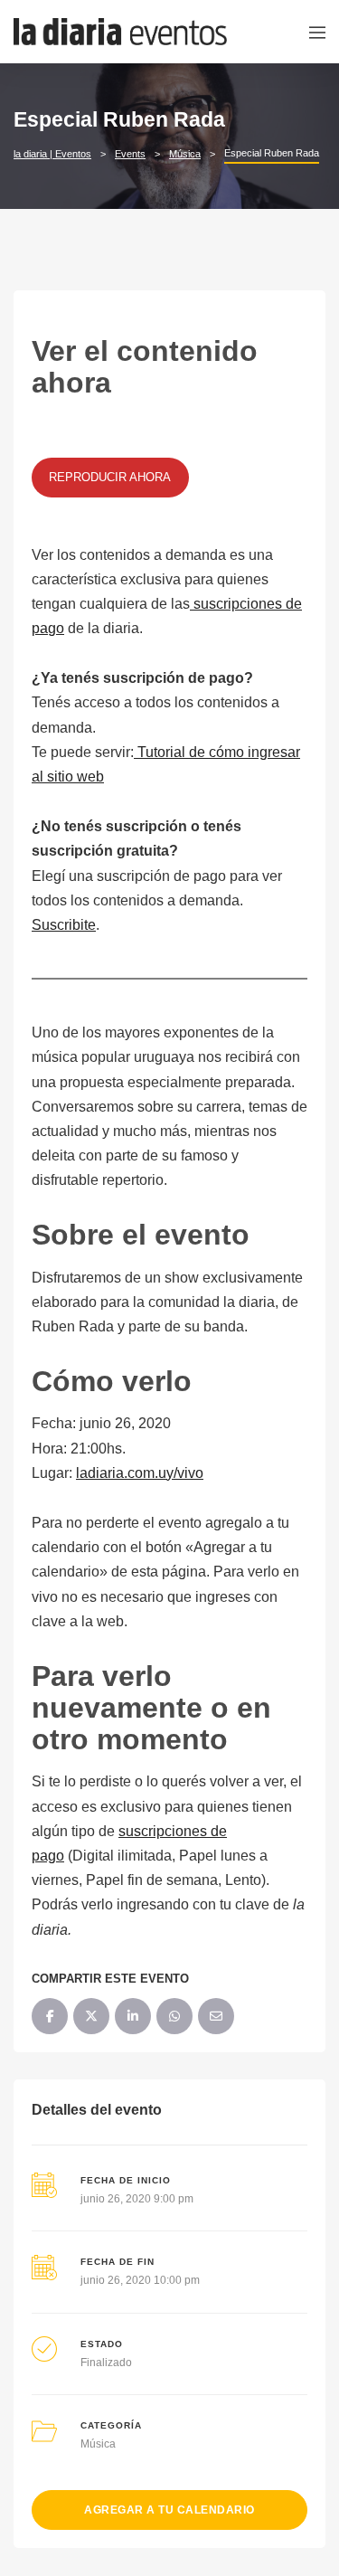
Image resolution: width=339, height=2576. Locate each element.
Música (98, 2444)
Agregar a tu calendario (169, 2510)
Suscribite (64, 925)
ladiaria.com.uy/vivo (140, 1473)
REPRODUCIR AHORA (110, 477)
